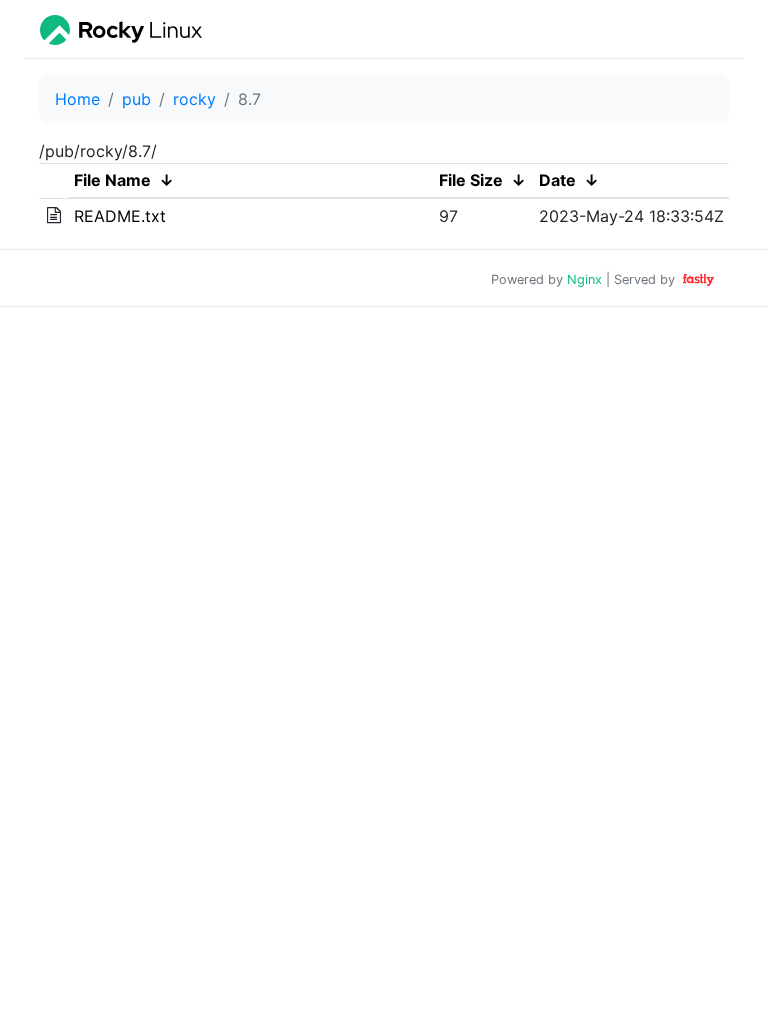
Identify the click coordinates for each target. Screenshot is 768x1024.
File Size (471, 180)
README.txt (120, 216)
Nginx (584, 279)
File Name (112, 180)
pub (136, 99)
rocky (194, 99)
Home (77, 99)
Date (557, 180)
